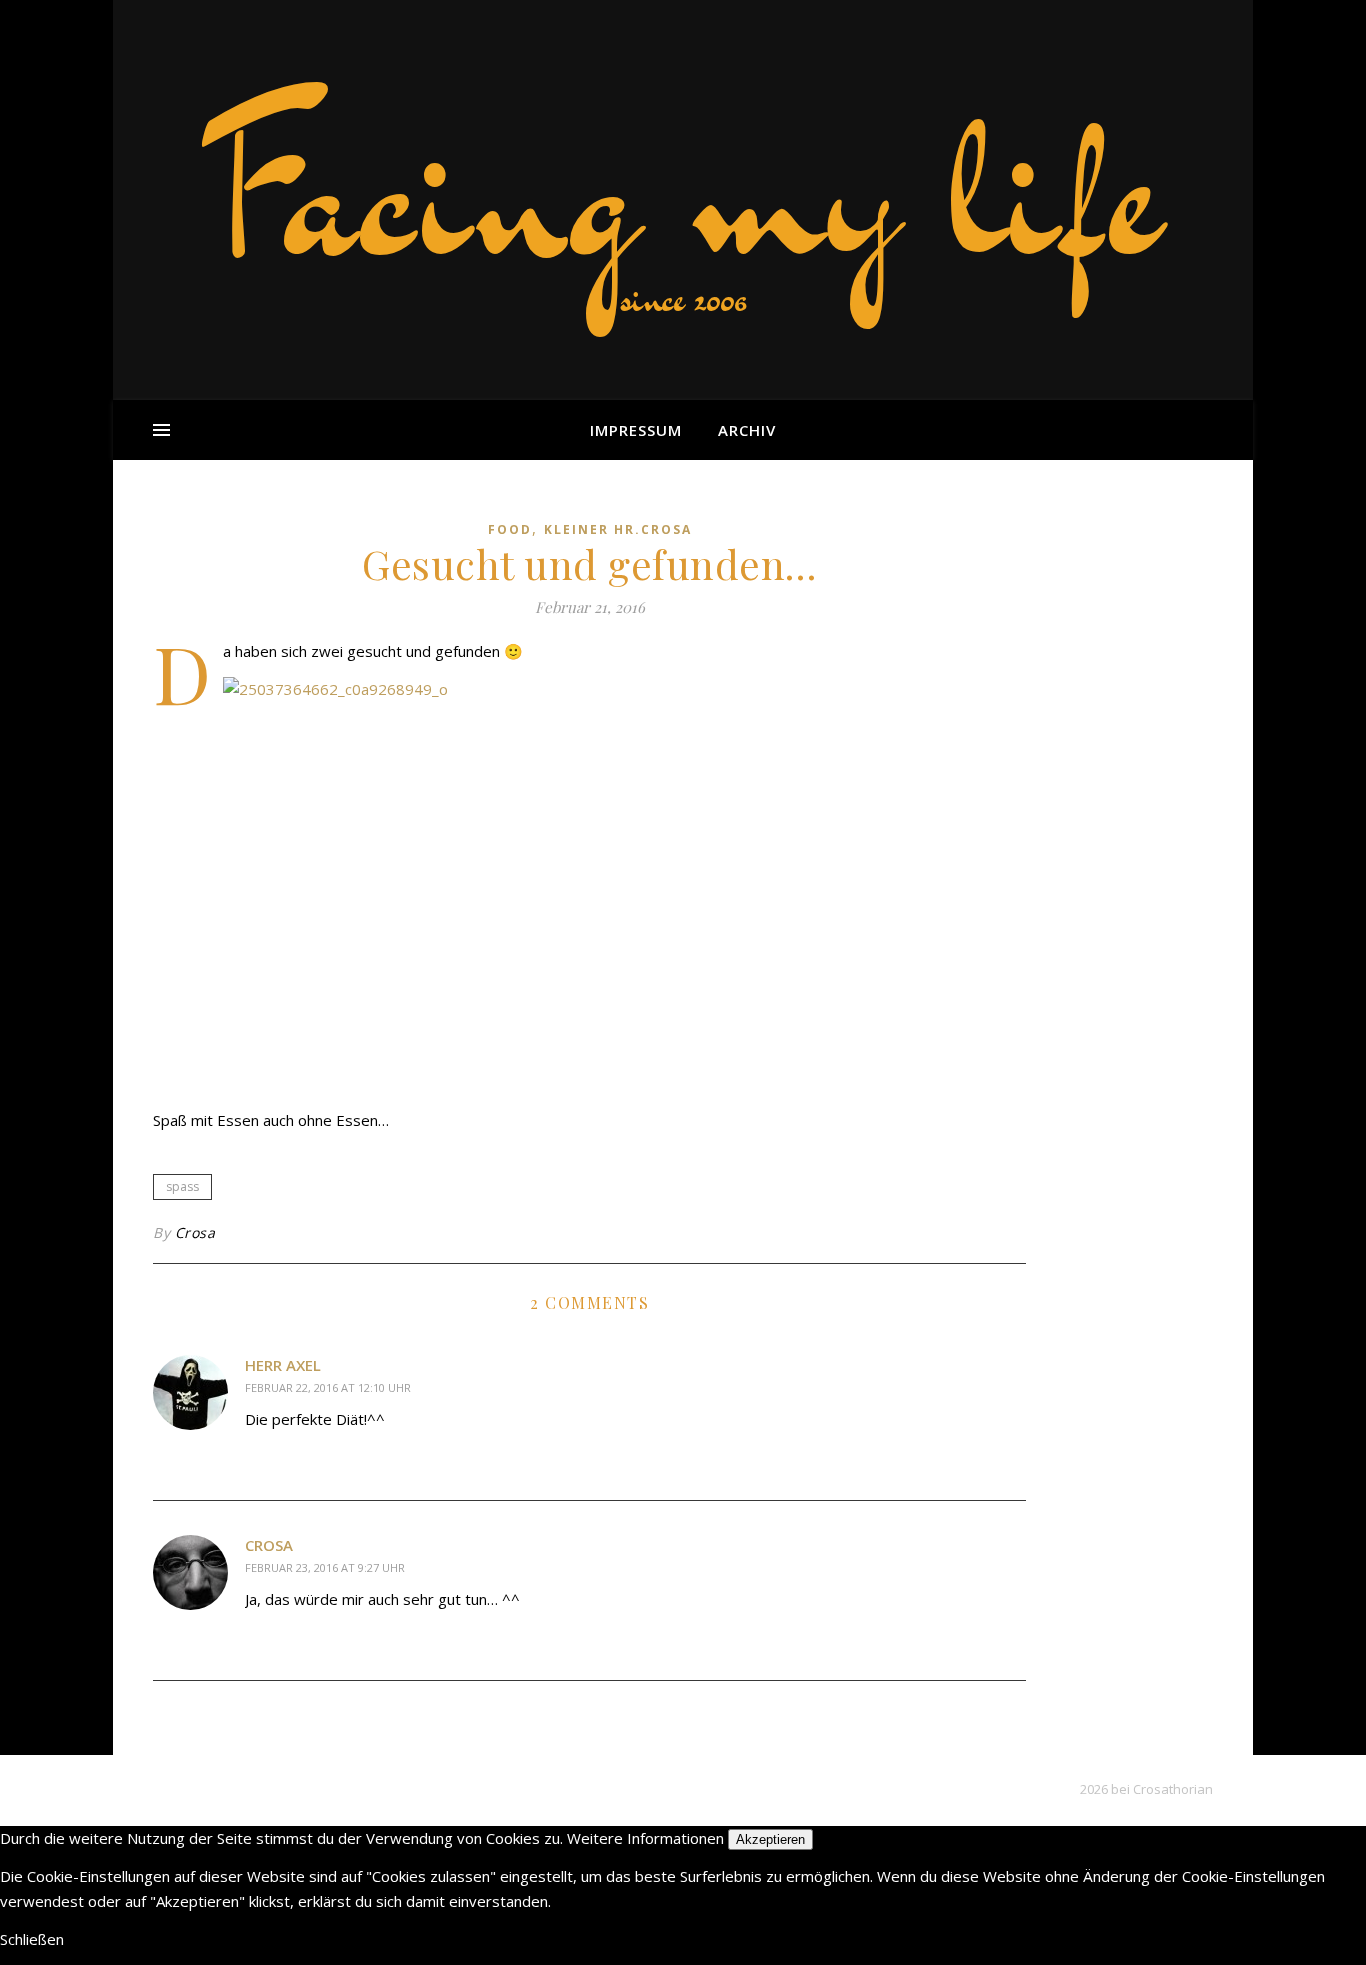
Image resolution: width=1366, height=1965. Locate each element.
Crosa (195, 1232)
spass (182, 1186)
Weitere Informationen (645, 1838)
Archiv (747, 430)
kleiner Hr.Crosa (618, 529)
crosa (269, 1545)
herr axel (283, 1365)
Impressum (636, 430)
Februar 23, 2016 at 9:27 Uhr (325, 1567)
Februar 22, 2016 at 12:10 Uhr (328, 1387)
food (510, 529)
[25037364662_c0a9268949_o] (589, 886)
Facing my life (683, 190)
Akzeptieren (770, 1839)
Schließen (32, 1939)
